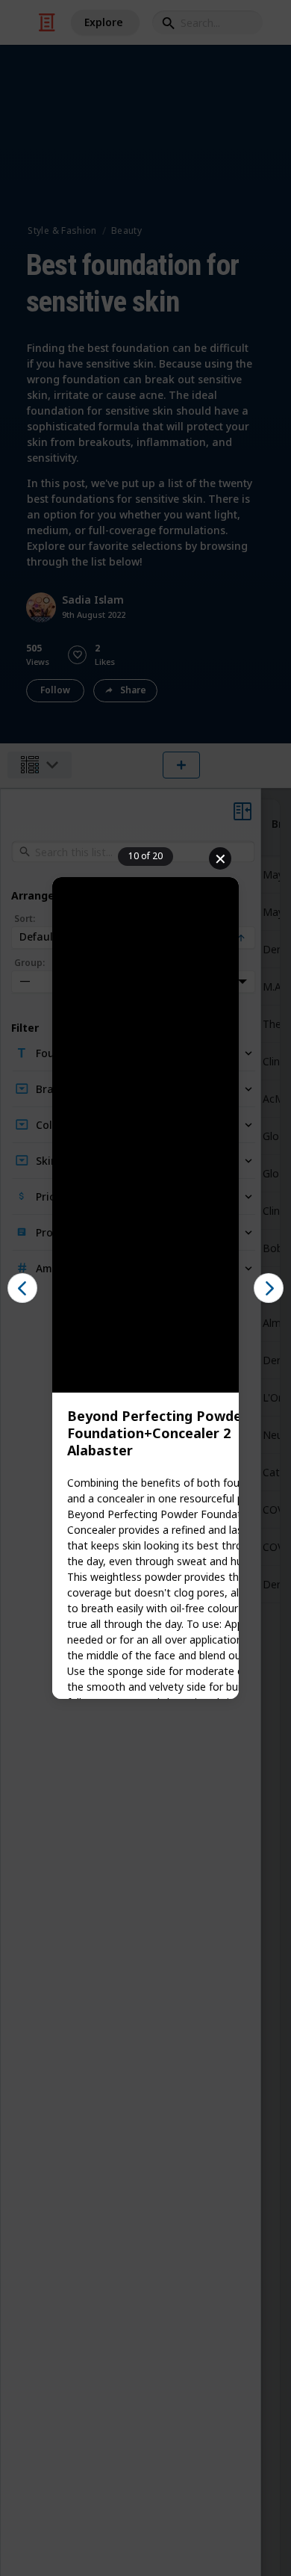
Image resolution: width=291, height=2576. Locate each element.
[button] (22, 1288)
